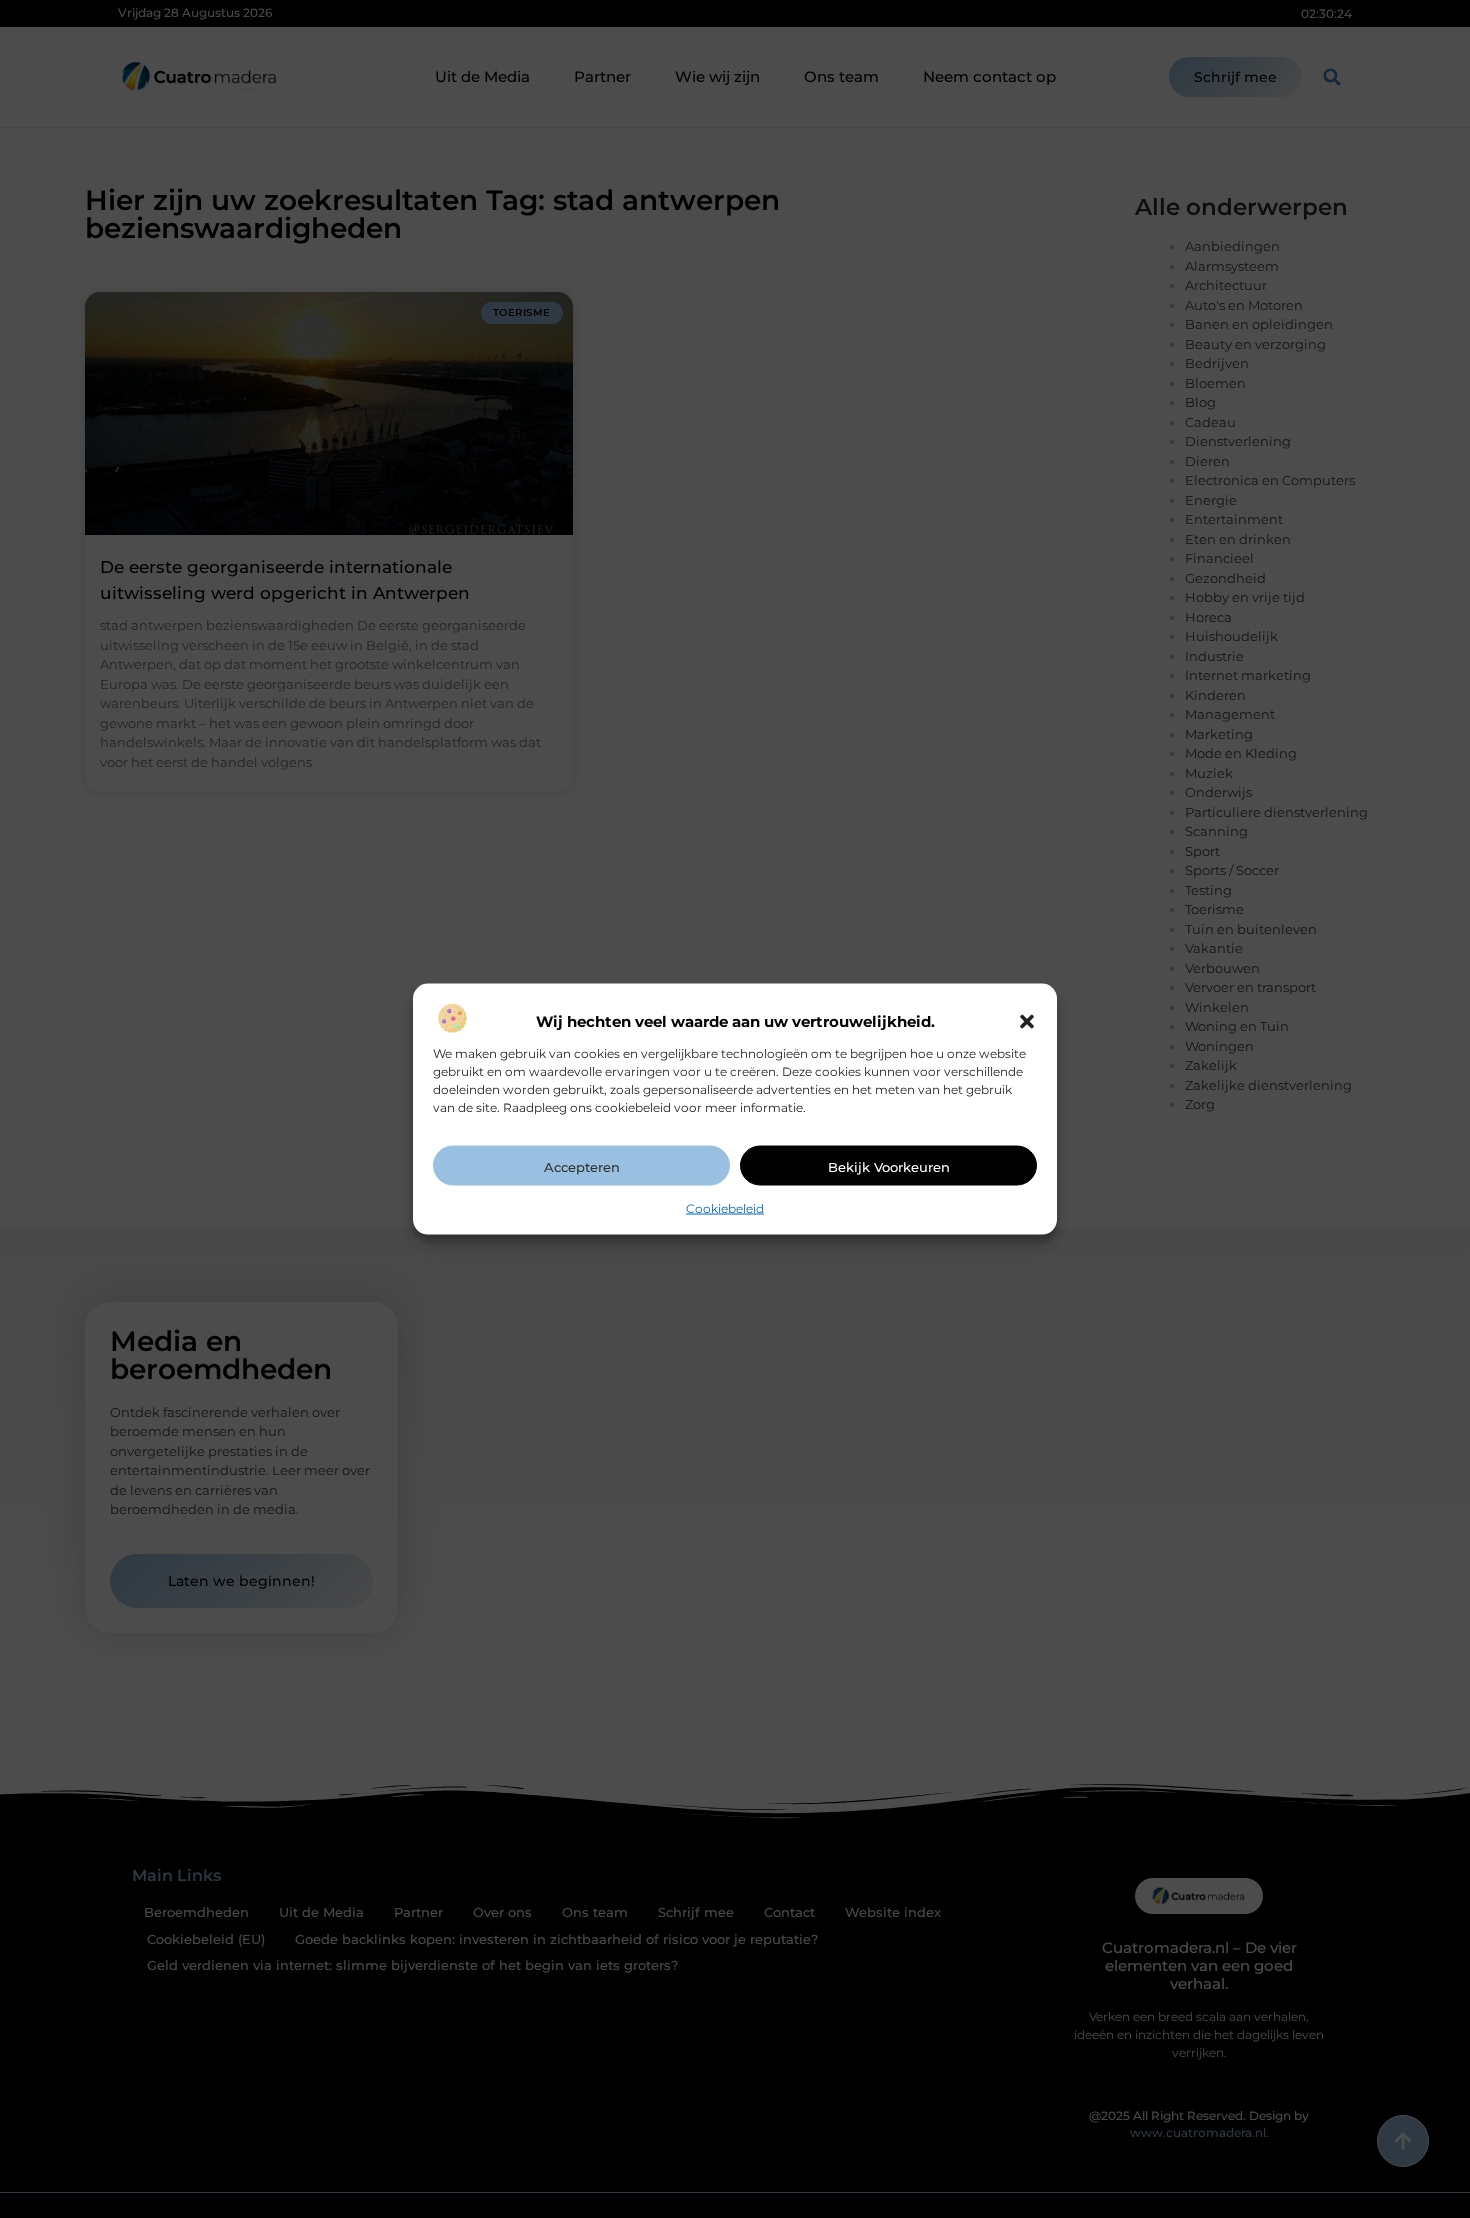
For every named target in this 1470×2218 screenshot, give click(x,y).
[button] (1027, 1021)
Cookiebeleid (725, 1207)
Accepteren (582, 1166)
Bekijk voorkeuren (889, 1166)
